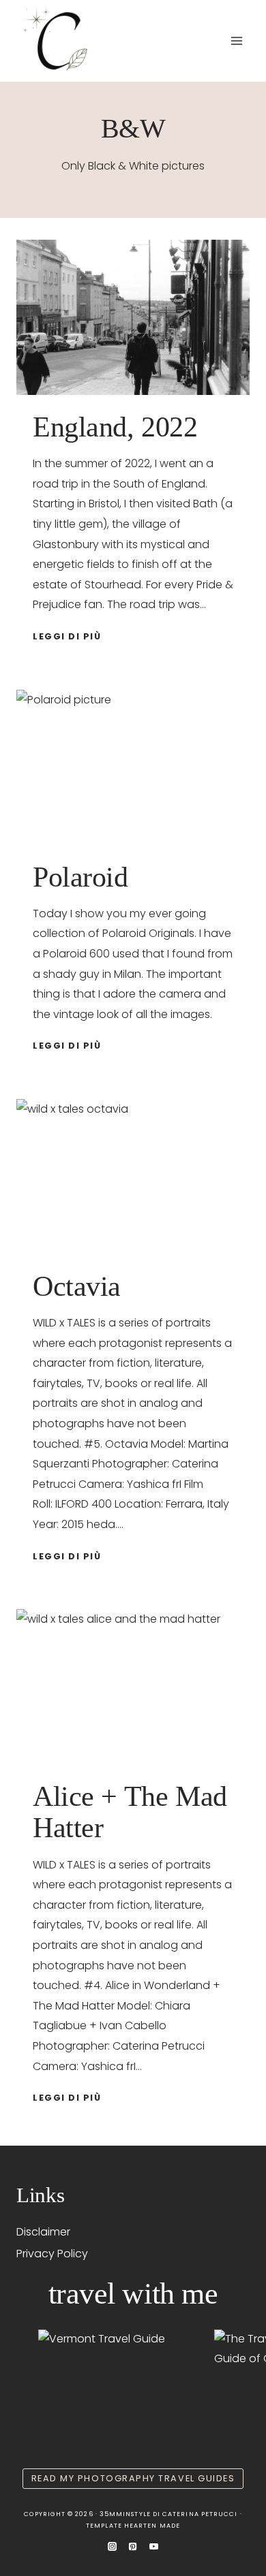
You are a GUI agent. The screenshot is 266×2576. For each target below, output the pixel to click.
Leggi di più (69, 636)
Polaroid (80, 877)
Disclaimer (43, 2232)
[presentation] (133, 317)
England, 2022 (115, 427)
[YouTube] (153, 2547)
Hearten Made (152, 2526)
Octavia (77, 1286)
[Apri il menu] (236, 41)
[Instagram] (113, 2547)
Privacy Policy (52, 2254)
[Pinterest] (133, 2547)
